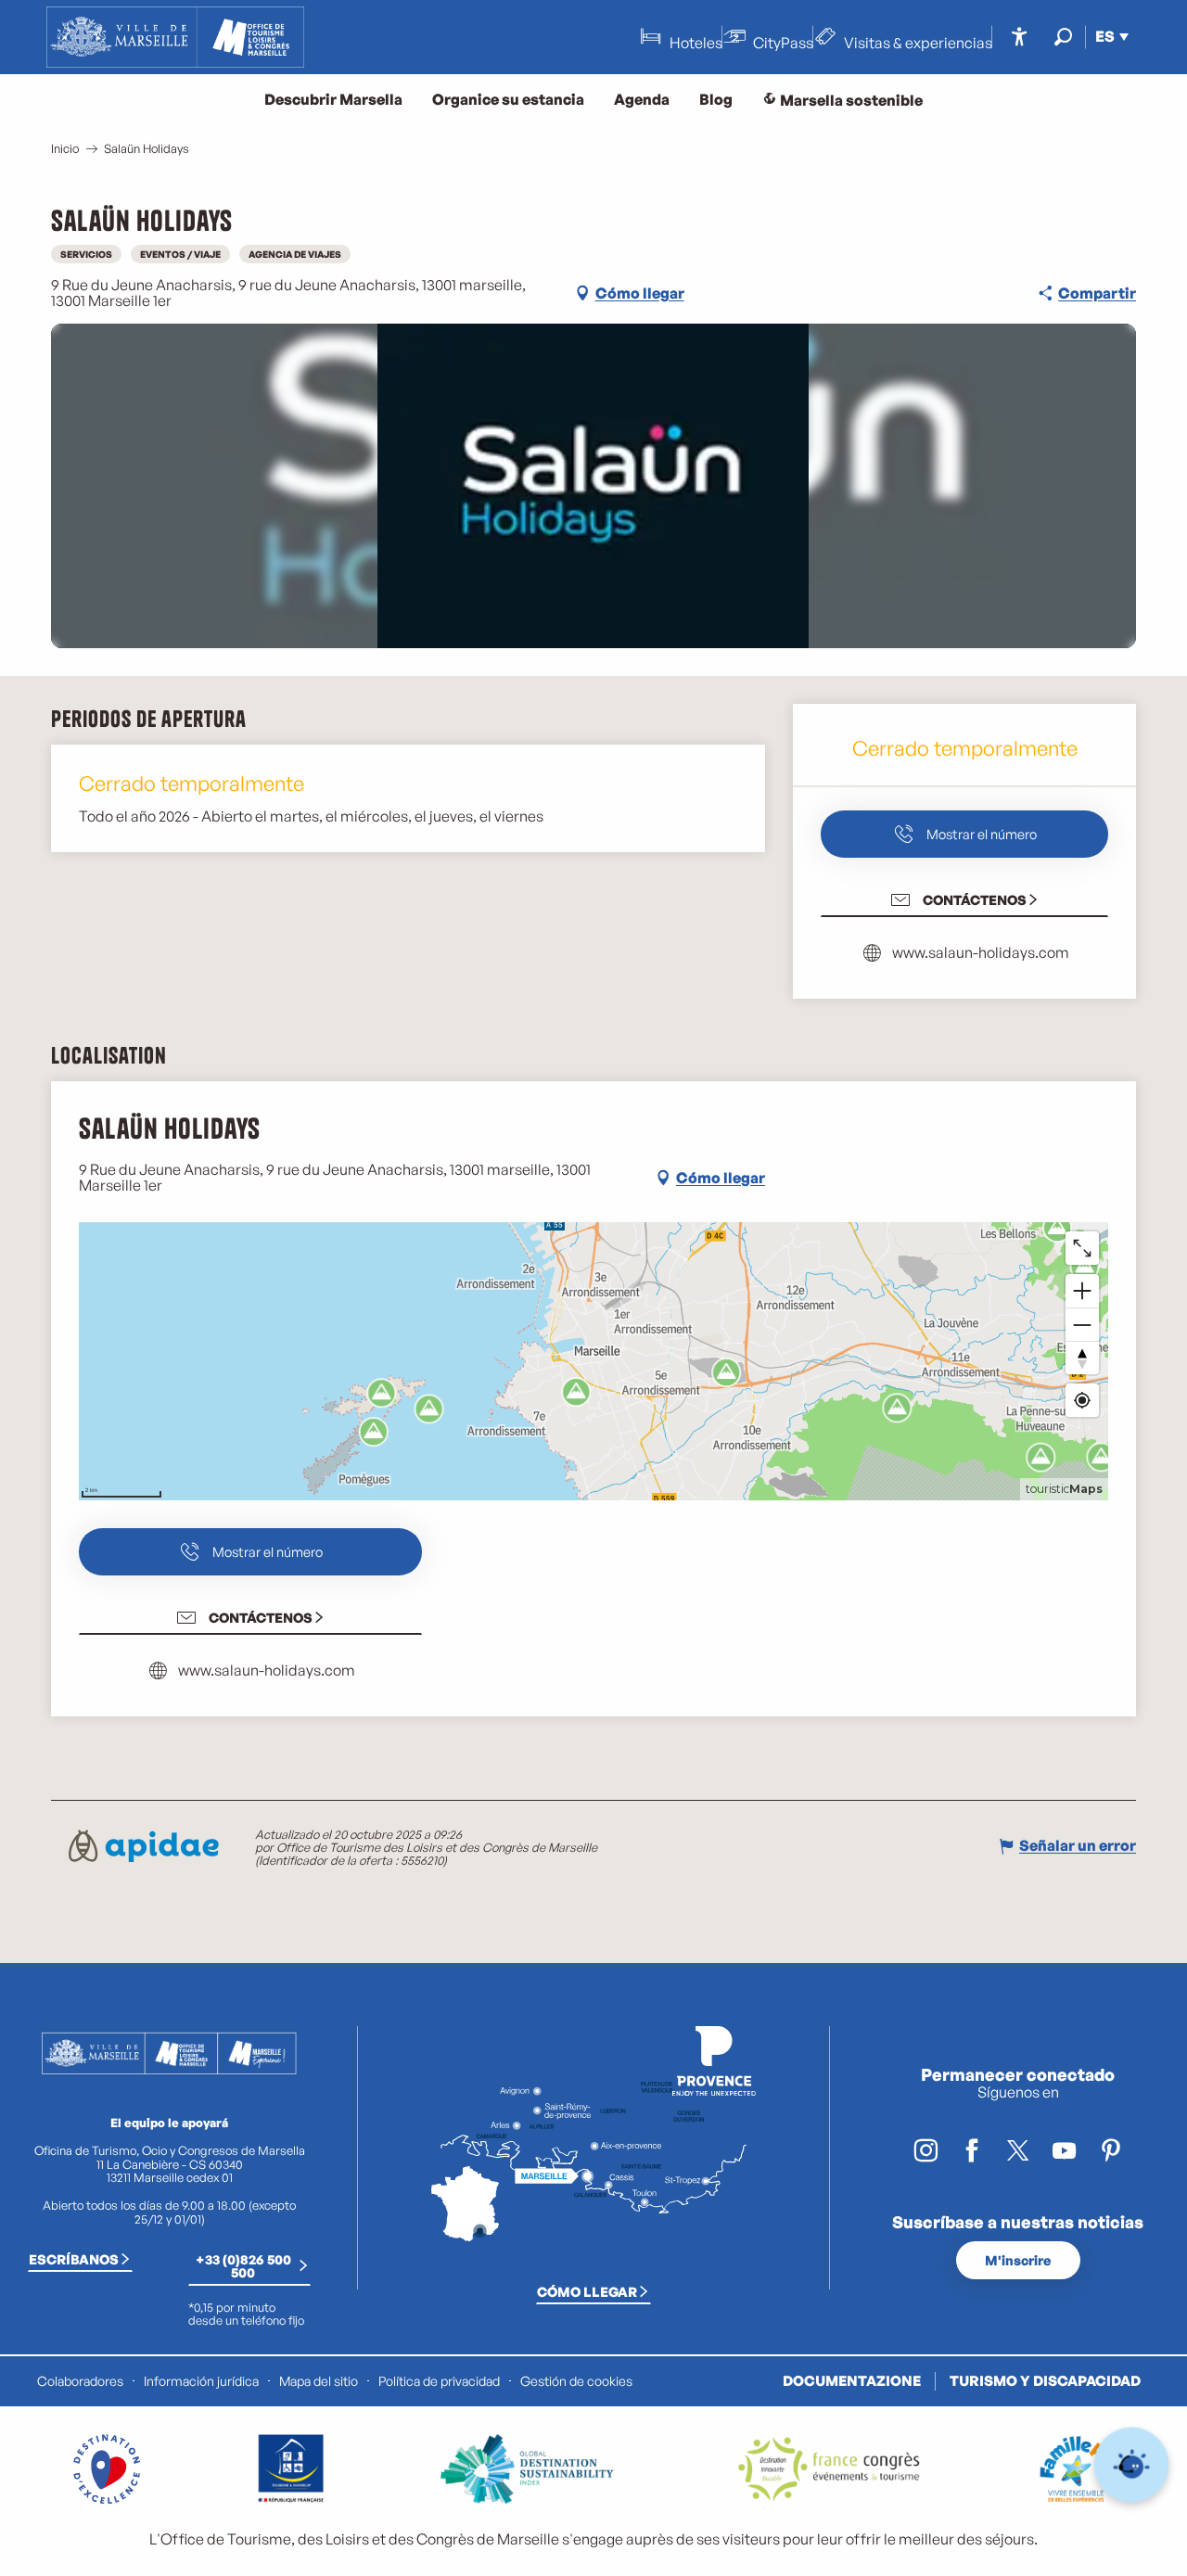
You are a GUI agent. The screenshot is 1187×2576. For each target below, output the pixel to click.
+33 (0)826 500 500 (243, 2265)
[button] (1063, 37)
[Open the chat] (1132, 2465)
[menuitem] (175, 37)
